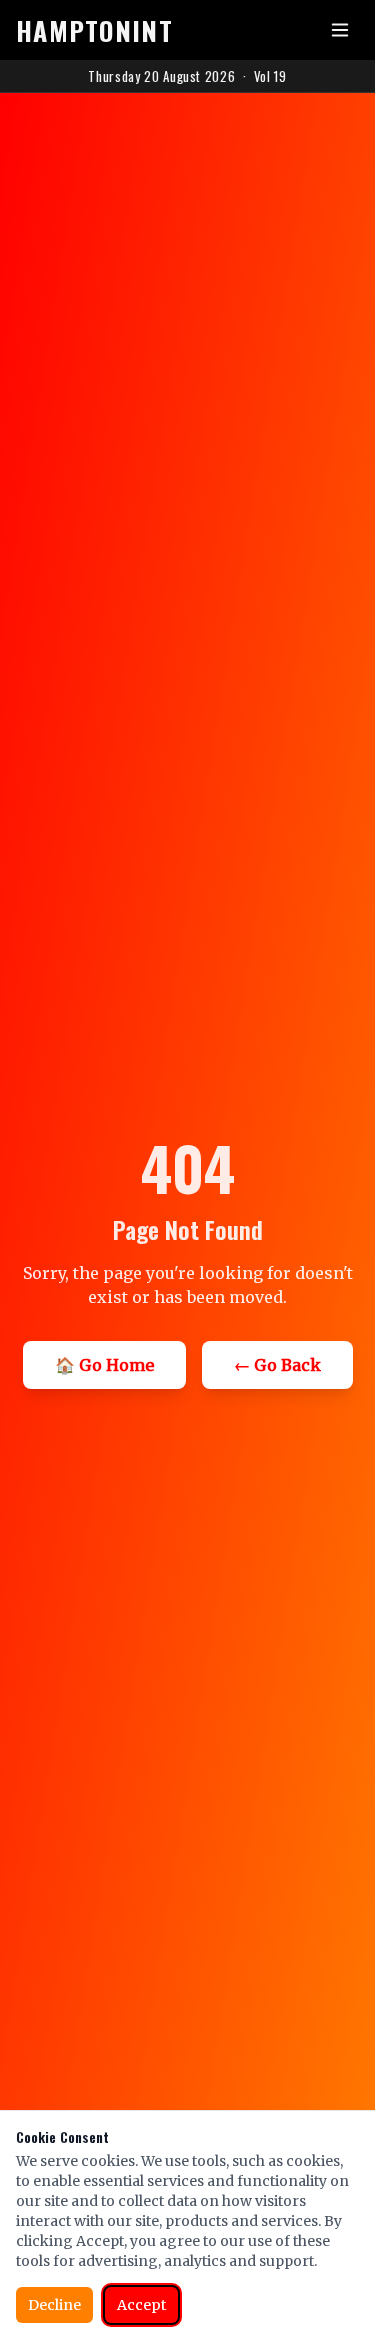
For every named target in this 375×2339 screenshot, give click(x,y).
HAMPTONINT (94, 30)
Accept (141, 2305)
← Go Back (277, 1365)
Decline (54, 2305)
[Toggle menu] (340, 30)
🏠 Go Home (104, 1365)
